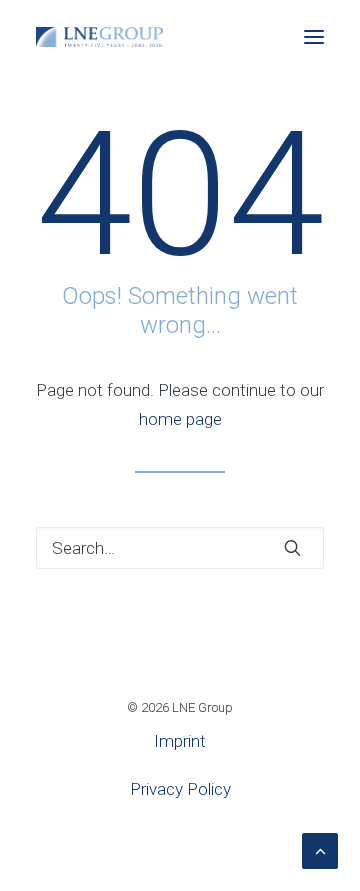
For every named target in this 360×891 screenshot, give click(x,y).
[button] (314, 37)
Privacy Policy (180, 789)
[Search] (180, 548)
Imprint (180, 741)
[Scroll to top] (320, 849)
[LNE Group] (99, 37)
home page (180, 419)
